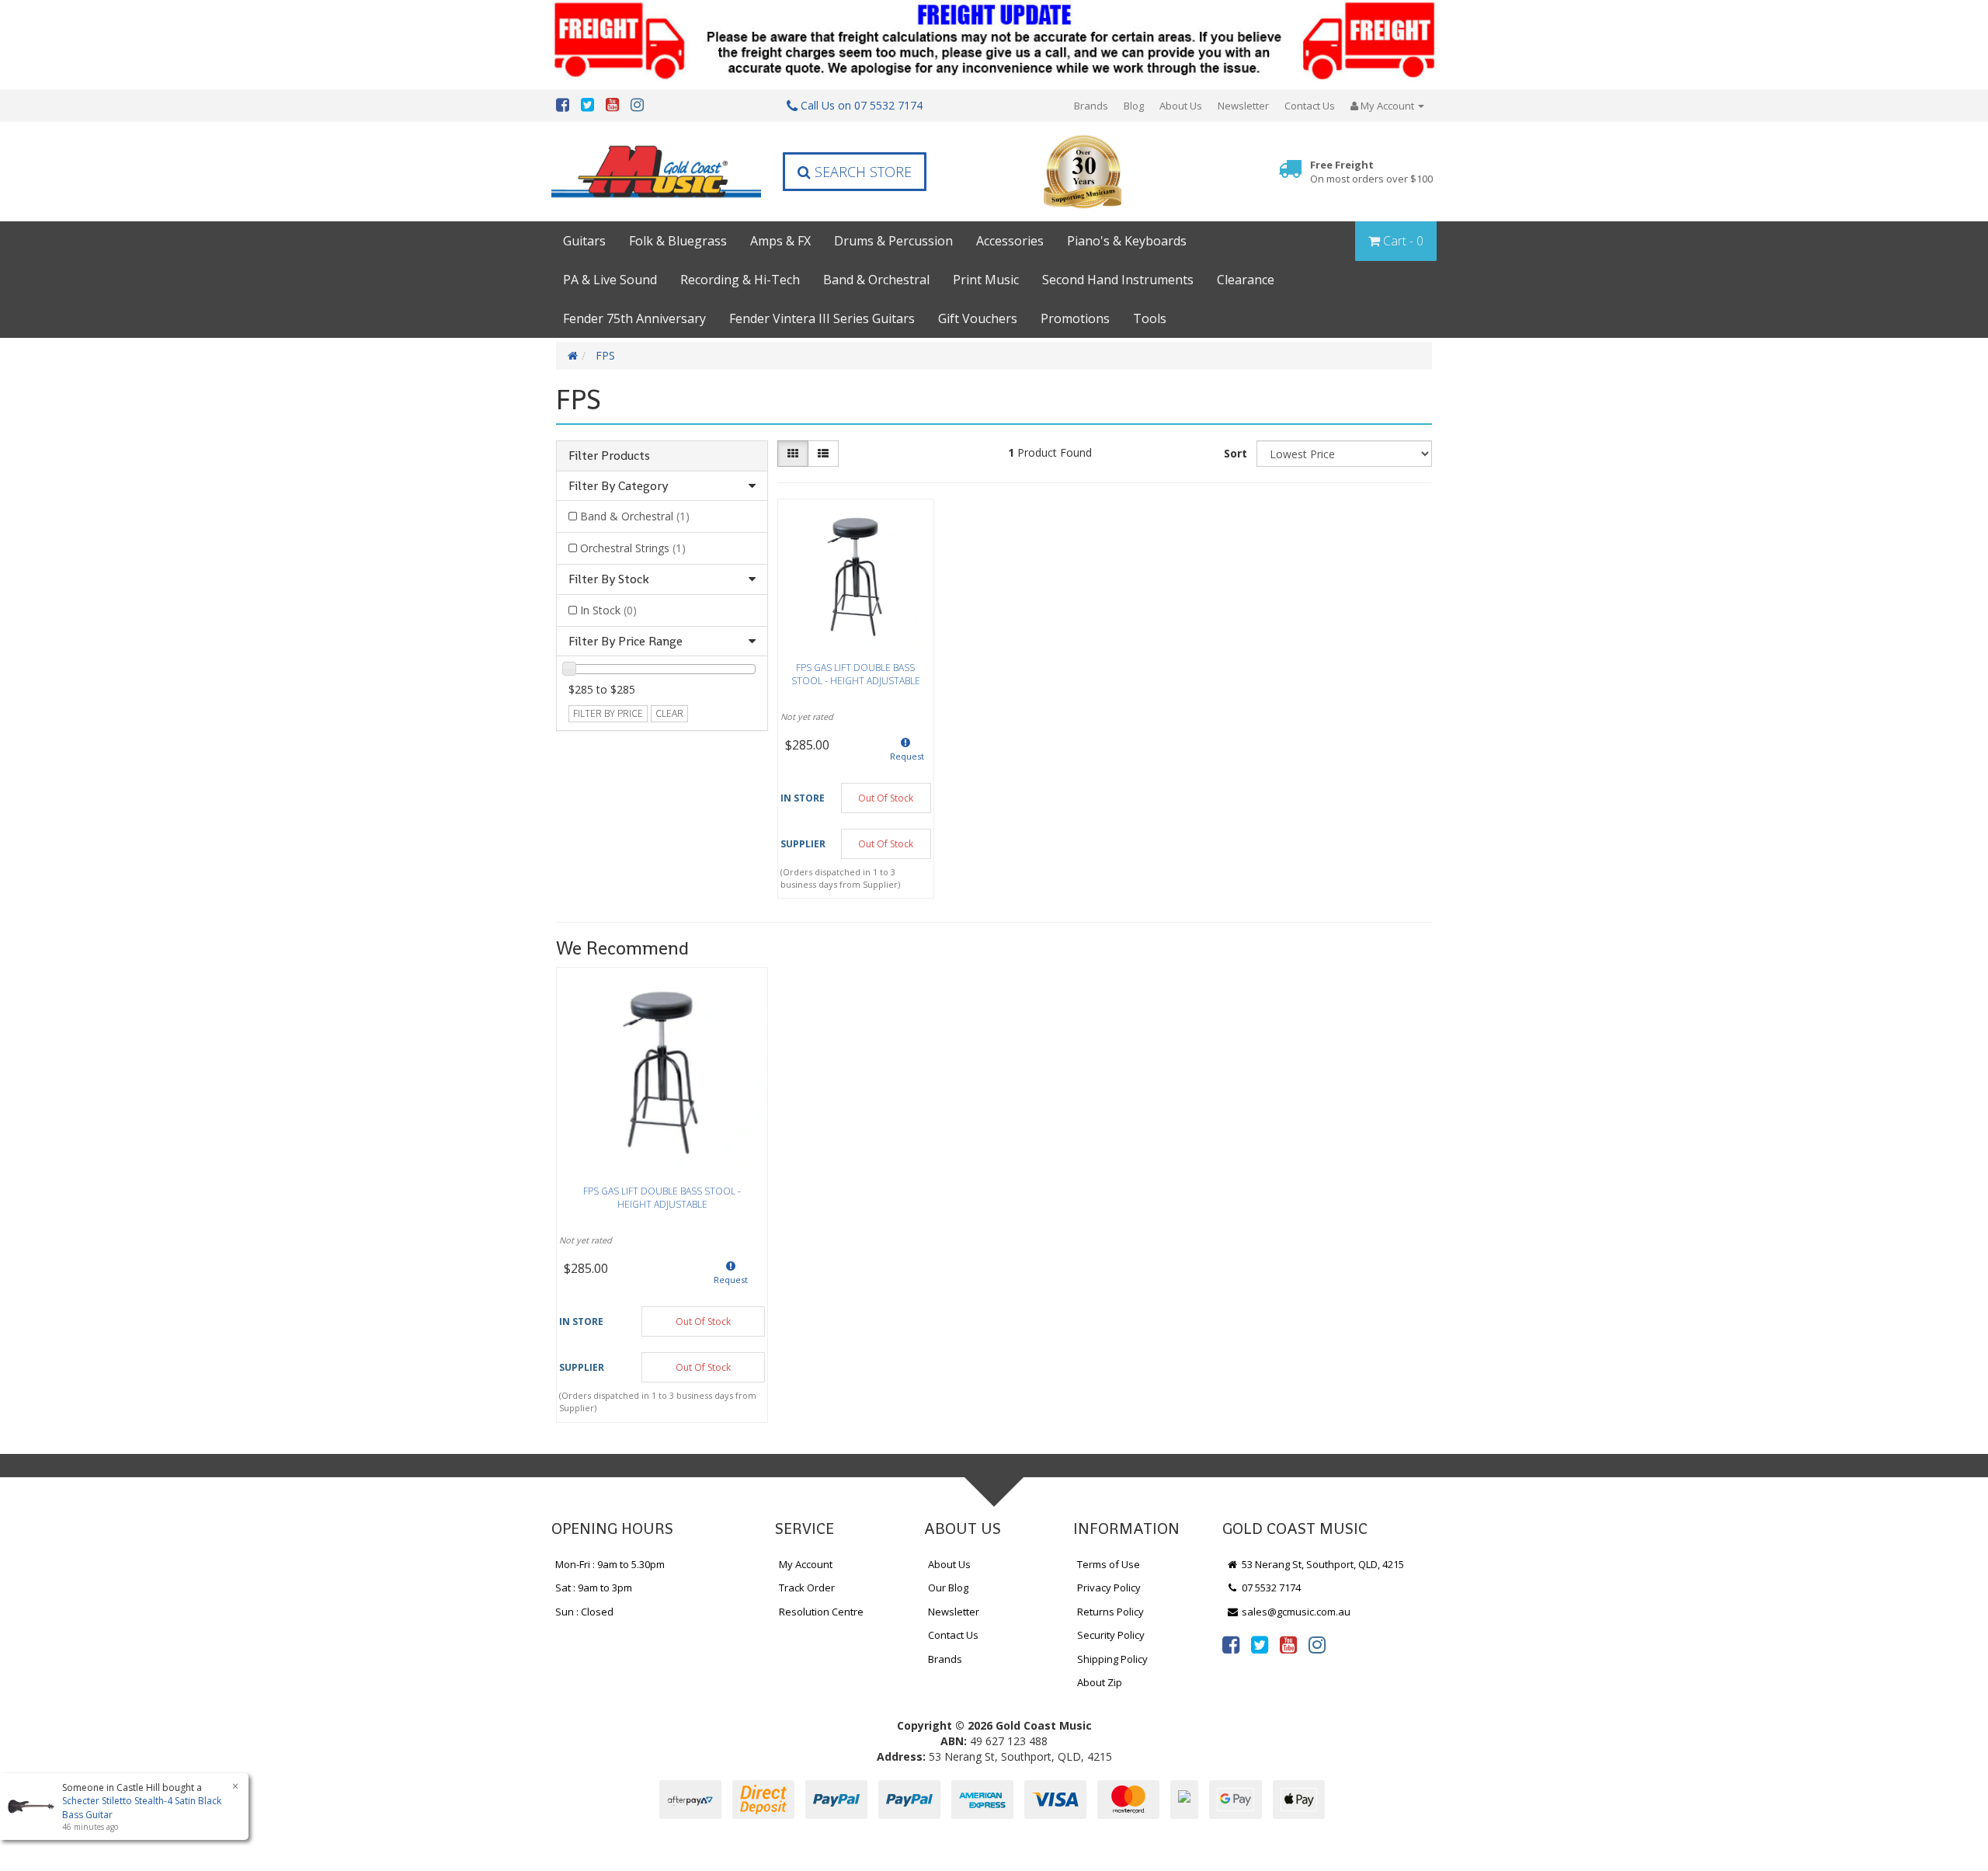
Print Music (986, 280)
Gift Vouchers (978, 318)
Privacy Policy (1109, 1588)
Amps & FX (780, 241)
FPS (605, 355)
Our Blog (948, 1588)
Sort (1236, 453)
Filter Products (609, 456)
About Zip (1100, 1682)
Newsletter (1243, 106)
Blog (1134, 106)
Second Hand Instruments (1118, 280)
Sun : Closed (584, 1612)
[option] (662, 1199)
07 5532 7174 (1270, 1588)
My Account (806, 1564)
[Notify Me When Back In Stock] (906, 754)
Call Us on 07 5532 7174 (860, 105)
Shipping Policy (1112, 1659)
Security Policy (1111, 1635)
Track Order (807, 1588)
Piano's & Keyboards (1127, 241)
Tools (1150, 318)
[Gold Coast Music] (656, 171)
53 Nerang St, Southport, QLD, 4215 (1322, 1564)
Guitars (584, 241)
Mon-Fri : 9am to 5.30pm (610, 1564)
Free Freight (1371, 172)
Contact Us (1310, 106)
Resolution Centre (821, 1612)
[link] (1231, 1644)
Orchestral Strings (633, 548)
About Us (1181, 106)
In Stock (608, 610)
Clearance (1246, 280)
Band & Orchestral (876, 280)
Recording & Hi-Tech (740, 280)
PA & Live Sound (610, 280)
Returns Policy (1110, 1612)
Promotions (1075, 318)
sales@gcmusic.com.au (1295, 1612)
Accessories (1010, 241)
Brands (1091, 106)
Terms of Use (1109, 1564)
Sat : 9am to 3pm (594, 1588)
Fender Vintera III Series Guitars (822, 318)
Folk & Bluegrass (678, 241)
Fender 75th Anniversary (634, 318)
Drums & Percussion (893, 241)
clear (669, 713)
